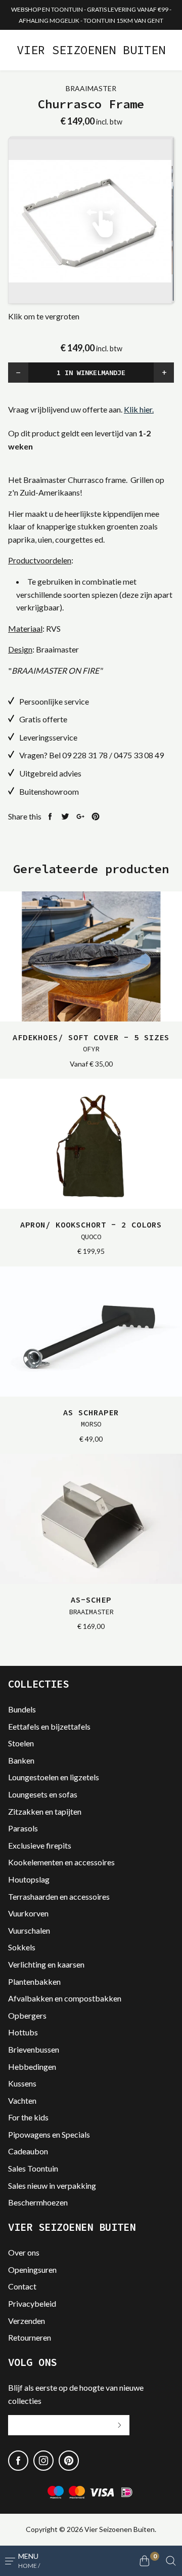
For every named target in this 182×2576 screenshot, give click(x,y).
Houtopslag (29, 1879)
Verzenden (27, 2321)
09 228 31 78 (85, 755)
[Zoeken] (171, 2561)
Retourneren (30, 2337)
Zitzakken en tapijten (45, 1811)
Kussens (22, 2083)
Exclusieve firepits (40, 1845)
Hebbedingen (32, 2067)
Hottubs (23, 2032)
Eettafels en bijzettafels (49, 1726)
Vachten (22, 2100)
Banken (21, 1760)
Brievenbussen (34, 2049)
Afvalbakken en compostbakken (65, 1998)
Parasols (23, 1828)
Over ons (24, 2252)
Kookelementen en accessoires (61, 1862)
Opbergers (27, 2015)
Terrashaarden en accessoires (59, 1896)
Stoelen (21, 1743)
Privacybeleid (32, 2303)
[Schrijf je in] (119, 2425)
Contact (22, 2286)
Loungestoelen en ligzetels (54, 1777)
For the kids (28, 2117)
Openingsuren (32, 2270)
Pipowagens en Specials (49, 2134)
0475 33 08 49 (139, 755)
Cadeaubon (28, 2151)
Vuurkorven (28, 1913)
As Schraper (91, 1418)
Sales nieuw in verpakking (52, 2185)
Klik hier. (139, 409)
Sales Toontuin (33, 2168)
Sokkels (22, 1947)
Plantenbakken (34, 1981)
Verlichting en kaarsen (46, 1964)
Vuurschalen (29, 1930)
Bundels (22, 1709)
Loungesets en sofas (43, 1794)
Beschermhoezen (38, 2202)
